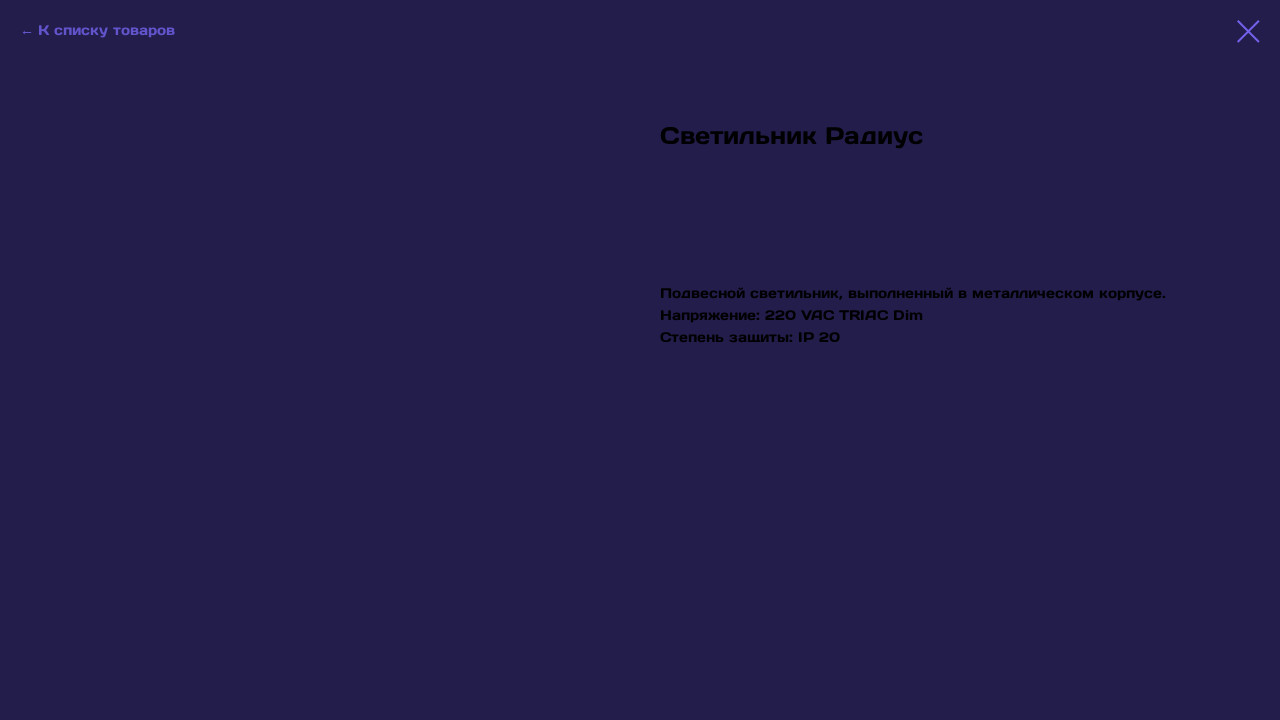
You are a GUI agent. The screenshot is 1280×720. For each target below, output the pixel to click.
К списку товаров (106, 30)
